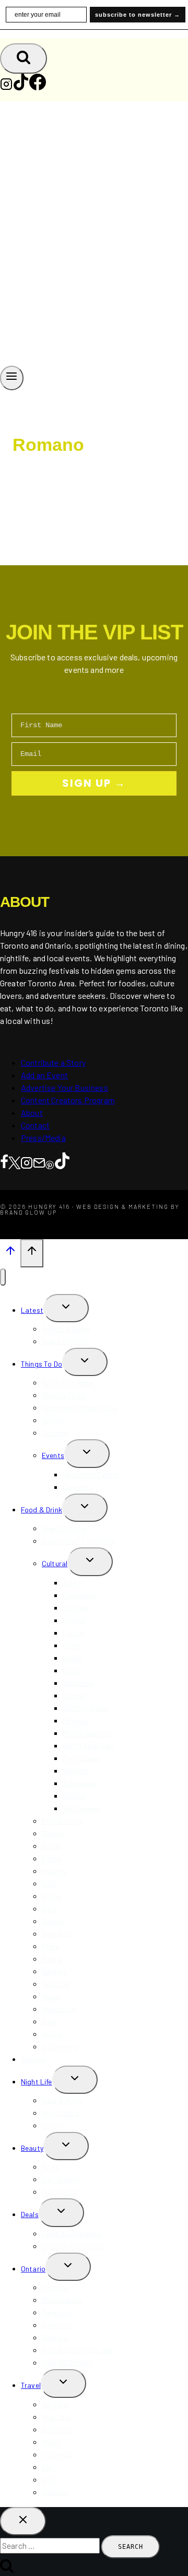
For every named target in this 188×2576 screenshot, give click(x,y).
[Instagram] (6, 87)
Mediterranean (86, 1708)
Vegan (52, 1996)
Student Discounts (72, 2246)
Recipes (33, 2059)
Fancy (51, 1858)
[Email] (39, 1162)
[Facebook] (38, 87)
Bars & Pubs (62, 2100)
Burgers (54, 1971)
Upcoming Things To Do (79, 1408)
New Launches (65, 1341)
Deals (30, 2214)
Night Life (37, 2082)
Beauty (32, 2148)
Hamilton (56, 2325)
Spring (52, 1420)
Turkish (74, 1796)
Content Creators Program (68, 1100)
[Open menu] (12, 378)
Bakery (53, 1921)
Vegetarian (60, 2009)
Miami (51, 2442)
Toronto (55, 2287)
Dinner (52, 1846)
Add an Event (44, 1075)
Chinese (75, 1608)
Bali (48, 2467)
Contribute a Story (53, 1062)
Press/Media (43, 1138)
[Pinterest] (50, 1162)
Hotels (52, 2034)
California (57, 2429)
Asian (72, 1583)
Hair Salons (61, 2179)
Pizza (50, 1946)
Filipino (74, 1620)
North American (88, 1746)
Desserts (56, 1934)
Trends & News (66, 1329)
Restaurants (62, 1821)
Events (53, 1455)
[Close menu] (3, 1277)
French (74, 1633)
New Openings (64, 1528)
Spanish (76, 1771)
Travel (31, 2385)
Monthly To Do (64, 1395)
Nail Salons (60, 2192)
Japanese (79, 1683)
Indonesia (57, 2455)
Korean (74, 1695)
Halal (50, 2021)
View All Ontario (67, 2363)
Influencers (59, 2047)
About (32, 1112)
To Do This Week (68, 1383)
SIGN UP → (94, 783)
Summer (55, 1433)
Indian (72, 1670)
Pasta (52, 1959)
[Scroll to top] (10, 1253)
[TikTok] (21, 87)
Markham (56, 2312)
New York (56, 2417)
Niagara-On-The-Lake (78, 2350)
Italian (73, 1658)
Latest (32, 1310)
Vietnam (55, 2492)
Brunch (53, 1833)
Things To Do (42, 1364)
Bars (49, 1909)
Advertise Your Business (64, 1087)
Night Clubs (61, 2113)
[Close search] (23, 2521)
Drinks (52, 1896)
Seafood (56, 1984)
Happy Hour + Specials (78, 1541)
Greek (72, 1645)
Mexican (75, 1721)
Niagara (55, 2338)
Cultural (55, 1563)
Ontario (33, 2269)
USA (49, 2480)
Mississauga (62, 2300)
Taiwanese (80, 1783)
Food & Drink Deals (72, 2234)
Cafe (49, 1884)
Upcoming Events (91, 1475)
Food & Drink (42, 1510)
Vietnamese (82, 1808)
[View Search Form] (23, 59)
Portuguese (82, 1758)
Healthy (54, 1871)
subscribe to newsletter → (138, 15)
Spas (50, 2167)
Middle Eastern (86, 1733)
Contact (35, 1125)
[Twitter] (14, 1162)
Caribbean (79, 1595)
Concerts (78, 1487)
